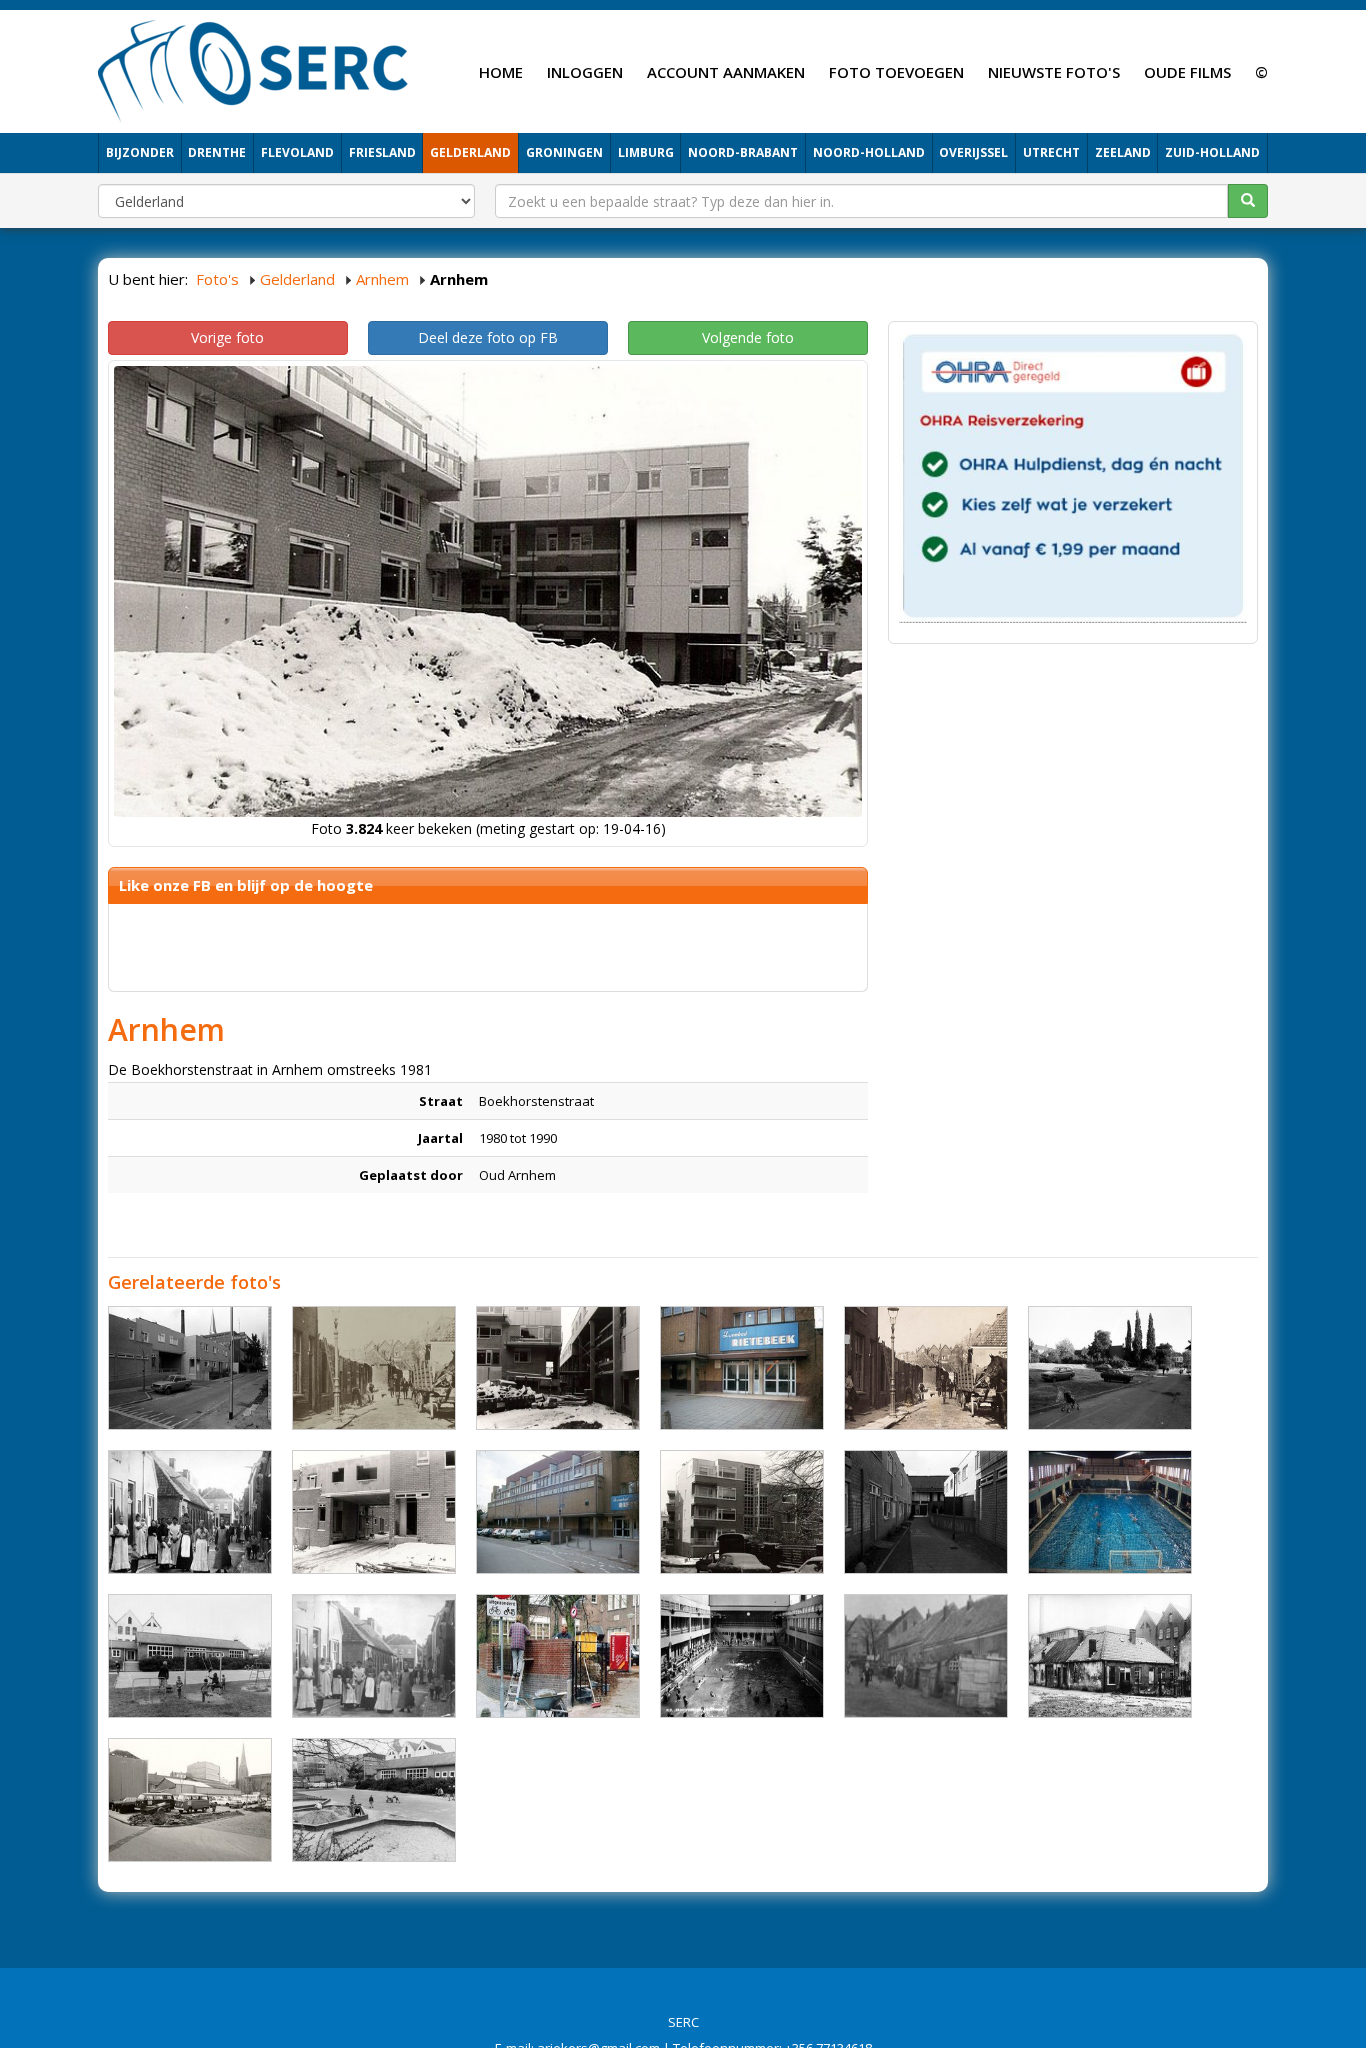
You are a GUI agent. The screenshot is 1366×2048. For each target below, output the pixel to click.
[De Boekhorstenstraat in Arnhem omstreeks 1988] (190, 1368)
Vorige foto (227, 337)
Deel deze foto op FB (488, 337)
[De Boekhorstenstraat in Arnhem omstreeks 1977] (1110, 1368)
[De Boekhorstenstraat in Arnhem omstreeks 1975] (190, 1656)
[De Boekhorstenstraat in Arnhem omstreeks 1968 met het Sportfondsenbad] (742, 1656)
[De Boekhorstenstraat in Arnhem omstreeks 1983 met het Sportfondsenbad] (1110, 1512)
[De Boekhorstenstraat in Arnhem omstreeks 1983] (374, 1512)
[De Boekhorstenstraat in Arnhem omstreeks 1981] (558, 1368)
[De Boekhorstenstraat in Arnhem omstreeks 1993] (558, 1656)
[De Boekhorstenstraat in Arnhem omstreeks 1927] (190, 1512)
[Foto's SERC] (253, 69)
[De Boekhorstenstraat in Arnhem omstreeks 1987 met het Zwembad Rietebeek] (742, 1368)
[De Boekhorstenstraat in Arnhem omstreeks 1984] (742, 1512)
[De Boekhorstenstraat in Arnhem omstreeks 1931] (926, 1368)
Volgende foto (748, 337)
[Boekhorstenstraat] (374, 1656)
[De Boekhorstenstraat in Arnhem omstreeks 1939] (1110, 1656)
